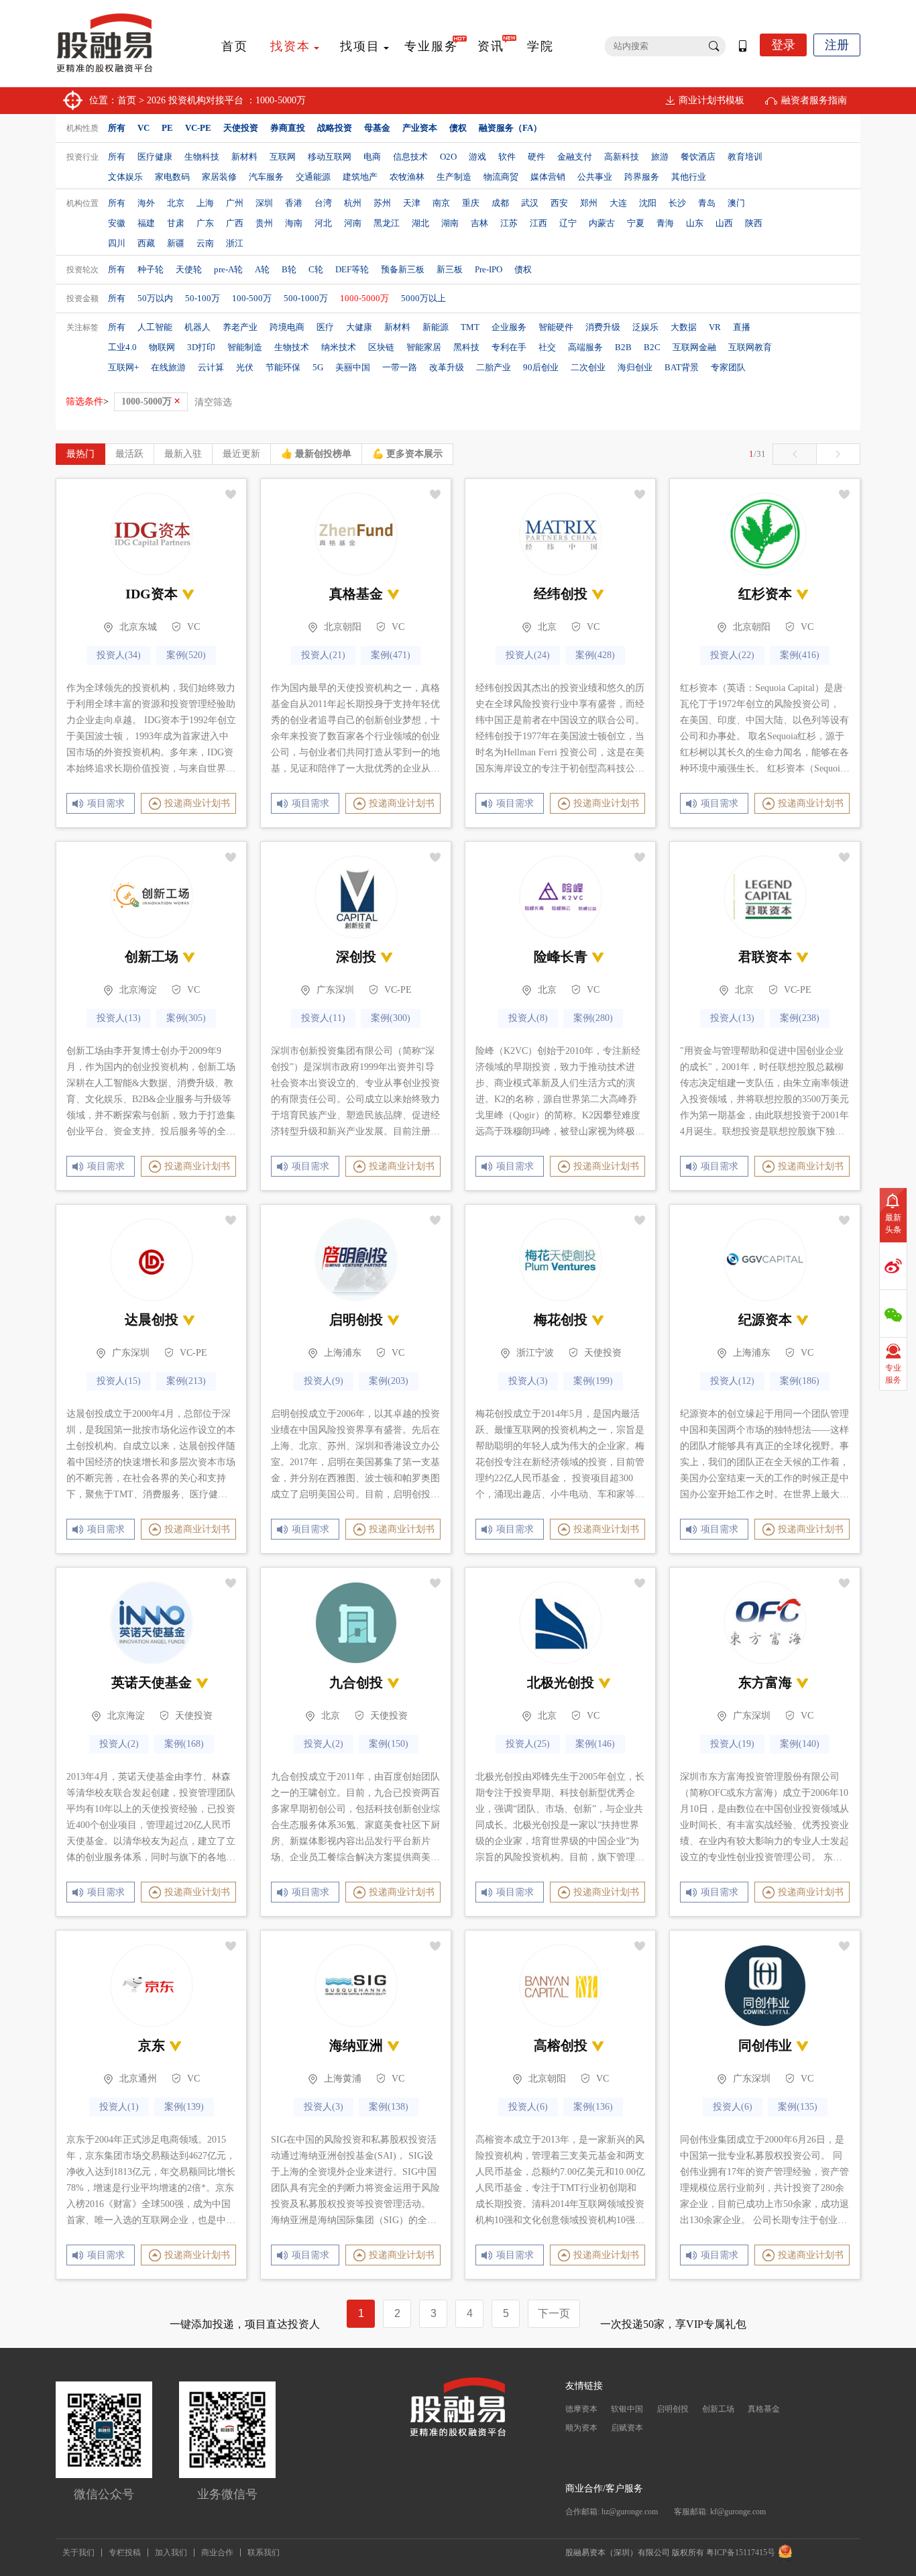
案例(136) (593, 2107)
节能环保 (283, 367)
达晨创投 (152, 1320)
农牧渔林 (407, 177)
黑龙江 (387, 223)
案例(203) (389, 1381)
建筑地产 (360, 177)
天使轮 (189, 269)
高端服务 (585, 347)
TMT (470, 327)
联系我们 (264, 2553)
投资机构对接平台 (206, 100)
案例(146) (595, 1744)
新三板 (450, 269)
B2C (652, 347)
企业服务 (509, 327)
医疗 (325, 327)
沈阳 (648, 203)
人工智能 (155, 327)
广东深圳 (335, 990)
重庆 (471, 203)
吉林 (479, 223)
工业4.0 (122, 347)
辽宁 (568, 223)
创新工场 (152, 957)
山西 (724, 223)
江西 (538, 223)
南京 (441, 203)
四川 (117, 243)
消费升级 (603, 327)
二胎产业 (494, 367)
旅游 (660, 157)
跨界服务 (642, 177)
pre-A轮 (228, 269)
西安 (559, 203)
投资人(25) (528, 1744)
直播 (742, 327)
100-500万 (252, 298)
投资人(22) (732, 655)
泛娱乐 (645, 327)
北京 (176, 203)
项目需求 (104, 803)
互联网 (283, 157)
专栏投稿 (125, 2553)
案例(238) (800, 1018)
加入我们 (171, 2553)
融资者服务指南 (814, 100)
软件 (507, 157)
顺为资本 (581, 2428)
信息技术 (410, 157)
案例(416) (800, 655)
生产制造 (454, 177)
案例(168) (184, 1744)
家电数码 (172, 177)
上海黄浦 (343, 2079)
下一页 (554, 2313)
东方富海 (765, 1682)
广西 (235, 223)
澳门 (736, 203)
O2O (448, 157)
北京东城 (138, 627)
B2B (623, 347)
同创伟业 (765, 2045)
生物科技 (202, 157)
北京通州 (138, 2079)
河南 (353, 223)
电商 (372, 157)
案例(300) (391, 1018)
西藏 (146, 243)
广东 (205, 223)
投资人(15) (119, 1381)
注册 (837, 45)
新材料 (244, 157)
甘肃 (176, 223)
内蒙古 (602, 223)
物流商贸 (501, 177)
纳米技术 (339, 347)
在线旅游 (168, 367)
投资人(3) (528, 1381)
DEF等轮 (352, 269)
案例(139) (184, 2107)
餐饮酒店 (698, 157)
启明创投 (356, 1320)
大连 (618, 203)
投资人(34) (119, 655)
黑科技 (466, 347)
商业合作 (217, 2553)
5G (318, 367)
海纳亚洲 (356, 2045)
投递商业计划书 (197, 803)
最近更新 (241, 454)
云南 (205, 243)
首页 (235, 46)
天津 (412, 203)
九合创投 (356, 1682)
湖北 (420, 223)
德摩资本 (581, 2409)
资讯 (491, 46)
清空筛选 (213, 402)
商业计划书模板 (711, 100)
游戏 (477, 157)
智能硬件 (556, 327)
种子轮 (151, 269)
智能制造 (245, 347)
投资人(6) (528, 2107)
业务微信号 (227, 2494)
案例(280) (593, 1018)
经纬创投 (561, 594)
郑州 (589, 203)
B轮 (289, 269)
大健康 (359, 327)
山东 (695, 223)
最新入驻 (183, 454)
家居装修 (219, 177)
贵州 (264, 223)
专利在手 (509, 347)
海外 (146, 203)
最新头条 (893, 1224)
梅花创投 (561, 1320)
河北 (323, 223)
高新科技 (622, 157)
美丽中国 (353, 367)
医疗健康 (155, 157)
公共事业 (595, 177)
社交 (547, 347)
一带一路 (400, 367)
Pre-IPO (489, 269)
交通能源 (313, 177)
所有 (117, 157)
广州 (235, 203)
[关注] (231, 494)
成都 (500, 203)
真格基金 (356, 594)
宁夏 (636, 223)
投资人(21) (323, 655)
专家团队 (728, 367)
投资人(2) (119, 1744)
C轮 (316, 269)
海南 (294, 223)
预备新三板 (403, 269)
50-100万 (203, 298)
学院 (540, 46)
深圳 (264, 203)
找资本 (290, 46)
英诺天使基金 (152, 1682)
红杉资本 (765, 594)
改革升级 (447, 367)
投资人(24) (528, 655)
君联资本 (765, 957)
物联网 (162, 347)
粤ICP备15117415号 (741, 2553)
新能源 (436, 327)
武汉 (530, 203)
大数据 (684, 327)
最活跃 (129, 454)
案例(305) (186, 1018)
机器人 (197, 327)
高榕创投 (561, 2045)
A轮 (262, 269)
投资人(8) (528, 1018)
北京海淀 (138, 990)
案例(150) (389, 1744)
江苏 (509, 223)
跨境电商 (287, 327)
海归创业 (635, 367)
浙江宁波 (535, 1353)
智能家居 (424, 347)
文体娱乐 (125, 177)
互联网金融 (694, 347)
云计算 (211, 367)
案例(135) (798, 2107)
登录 (783, 45)
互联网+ (123, 367)
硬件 (536, 157)
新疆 (176, 243)
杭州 (353, 203)
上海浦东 (343, 1353)
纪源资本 (765, 1320)
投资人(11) (323, 1018)
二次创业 (588, 367)
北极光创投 (561, 1682)
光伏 (245, 367)
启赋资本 (627, 2428)
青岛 (707, 203)
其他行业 (689, 177)
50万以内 (155, 298)
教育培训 (745, 157)
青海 (665, 223)
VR (715, 327)
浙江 (235, 243)
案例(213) (186, 1381)
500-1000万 (306, 298)
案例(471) (391, 655)
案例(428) (595, 655)
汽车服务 (266, 177)
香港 (294, 203)
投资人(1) (119, 2107)
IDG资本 (152, 594)
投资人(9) (324, 1381)
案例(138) (389, 2107)
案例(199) (593, 1381)
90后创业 (541, 367)
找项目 (360, 46)
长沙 (677, 203)
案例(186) (800, 1381)
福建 (146, 223)
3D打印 (201, 347)
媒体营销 (548, 177)
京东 (152, 2045)
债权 (523, 269)
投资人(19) (732, 1744)
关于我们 (78, 2553)
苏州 (382, 203)
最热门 (80, 454)
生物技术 (292, 347)
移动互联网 (330, 157)
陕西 (754, 223)
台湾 (323, 203)
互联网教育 (750, 347)
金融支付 (575, 157)
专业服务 (431, 46)
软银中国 (627, 2409)
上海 (205, 203)
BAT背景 (682, 367)
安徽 (117, 223)
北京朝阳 (343, 627)
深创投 (356, 957)
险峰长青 (561, 957)
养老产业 (240, 327)
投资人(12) (732, 1381)
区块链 (381, 347)
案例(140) (800, 1744)
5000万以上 (423, 298)
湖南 (450, 223)
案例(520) (186, 655)
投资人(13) (119, 1018)
